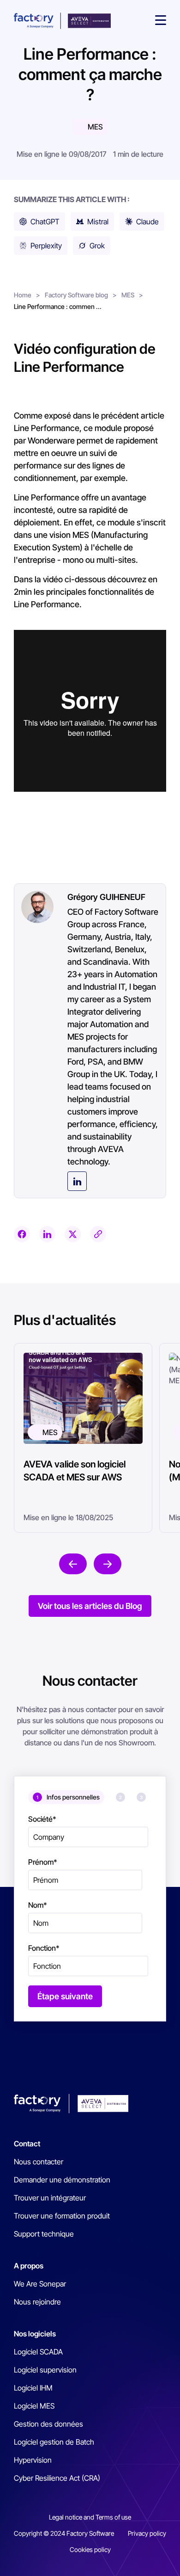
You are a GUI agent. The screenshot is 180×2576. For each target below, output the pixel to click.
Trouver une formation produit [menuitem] (62, 2216)
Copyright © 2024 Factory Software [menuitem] (64, 2533)
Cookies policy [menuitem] (90, 2549)
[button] (161, 21)
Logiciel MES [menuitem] (34, 2406)
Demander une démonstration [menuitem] (62, 2180)
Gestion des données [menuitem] (48, 2424)
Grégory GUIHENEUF (106, 897)
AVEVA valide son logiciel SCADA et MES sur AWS (75, 1471)
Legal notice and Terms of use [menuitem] (90, 2517)
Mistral (98, 222)
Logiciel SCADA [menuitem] (38, 2352)
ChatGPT (45, 222)
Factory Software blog (76, 295)
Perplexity (46, 246)
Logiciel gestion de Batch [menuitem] (54, 2442)
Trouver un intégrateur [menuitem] (50, 2198)
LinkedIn (77, 1181)
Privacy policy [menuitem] (147, 2533)
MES (95, 127)
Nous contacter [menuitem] (39, 2162)
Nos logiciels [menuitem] (35, 2334)
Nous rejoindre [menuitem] (37, 2302)
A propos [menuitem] (29, 2266)
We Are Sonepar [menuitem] (40, 2284)
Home (23, 295)
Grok (97, 246)
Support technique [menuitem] (44, 2234)
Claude (147, 222)
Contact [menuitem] (27, 2144)
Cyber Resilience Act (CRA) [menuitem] (57, 2478)
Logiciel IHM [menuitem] (33, 2388)
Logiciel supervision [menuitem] (45, 2370)
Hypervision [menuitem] (33, 2460)
